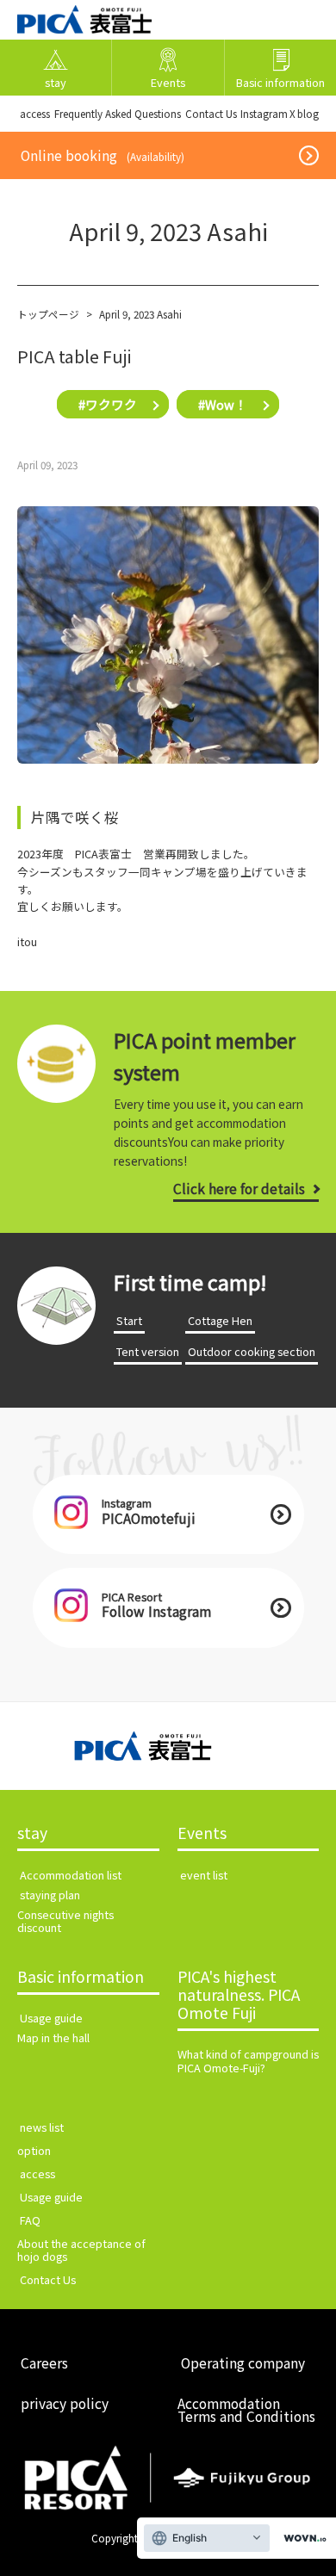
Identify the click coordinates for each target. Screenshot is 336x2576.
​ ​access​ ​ (35, 113)
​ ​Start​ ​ (129, 1320)
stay (32, 1833)
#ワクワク (108, 404)
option (34, 2150)
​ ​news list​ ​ (42, 2127)
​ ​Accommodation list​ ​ (71, 1875)
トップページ (48, 314)
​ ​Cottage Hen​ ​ (220, 1320)
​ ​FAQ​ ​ (30, 2220)
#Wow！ (223, 404)
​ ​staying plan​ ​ (50, 1895)
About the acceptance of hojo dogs (81, 2250)
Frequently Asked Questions (118, 113)
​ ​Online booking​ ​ (102, 155)
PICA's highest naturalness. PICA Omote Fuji (239, 1995)
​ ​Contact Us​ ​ (211, 113)
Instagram (264, 113)
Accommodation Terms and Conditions (246, 2410)
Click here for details (239, 1188)
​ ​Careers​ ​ (44, 2362)
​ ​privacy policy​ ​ (65, 2403)
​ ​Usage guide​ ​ (51, 2018)
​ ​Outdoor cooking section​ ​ (252, 1351)
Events (202, 1833)
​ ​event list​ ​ (204, 1875)
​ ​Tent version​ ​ (148, 1351)
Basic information (81, 1977)
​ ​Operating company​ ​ (243, 2362)
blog (308, 113)
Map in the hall (53, 2037)
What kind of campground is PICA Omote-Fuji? (248, 2060)
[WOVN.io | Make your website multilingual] (302, 2539)
